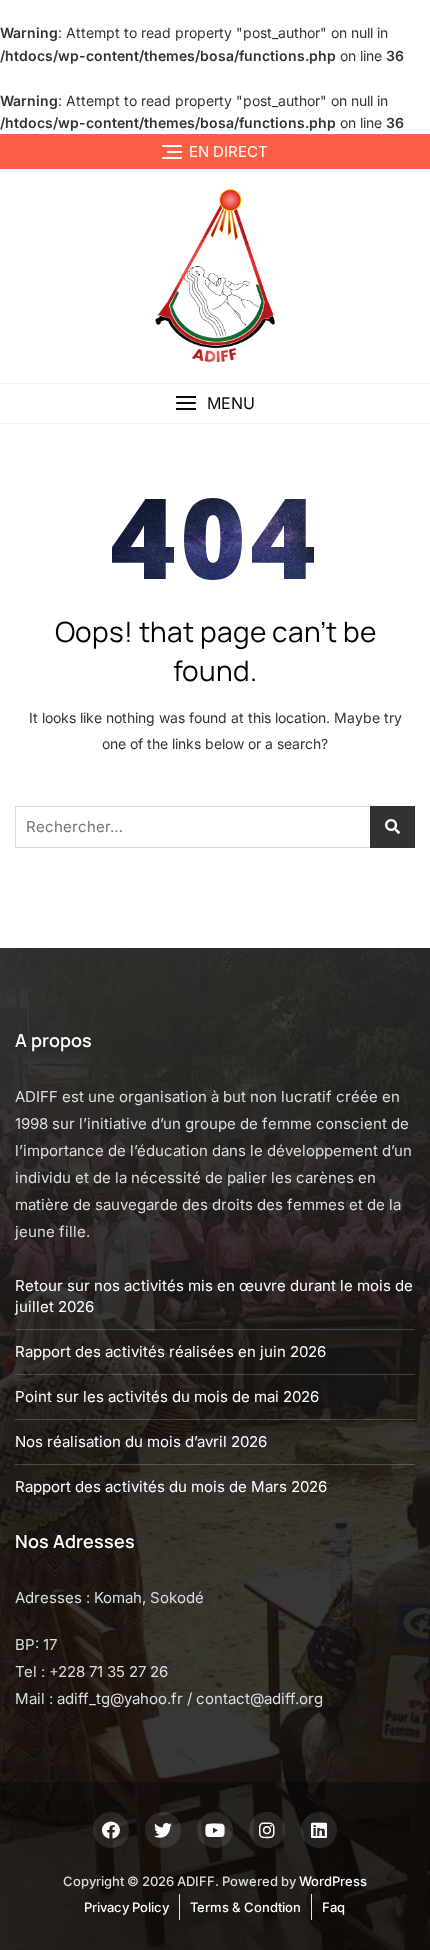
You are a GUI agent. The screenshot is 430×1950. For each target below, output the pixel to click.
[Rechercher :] (215, 827)
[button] (215, 403)
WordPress (333, 1881)
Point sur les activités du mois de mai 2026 (167, 1396)
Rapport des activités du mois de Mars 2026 (171, 1486)
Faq (333, 1907)
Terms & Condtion (245, 1907)
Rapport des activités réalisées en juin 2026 (170, 1351)
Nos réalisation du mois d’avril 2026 (141, 1441)
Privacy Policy (126, 1907)
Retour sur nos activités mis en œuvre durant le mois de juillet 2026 (214, 1296)
